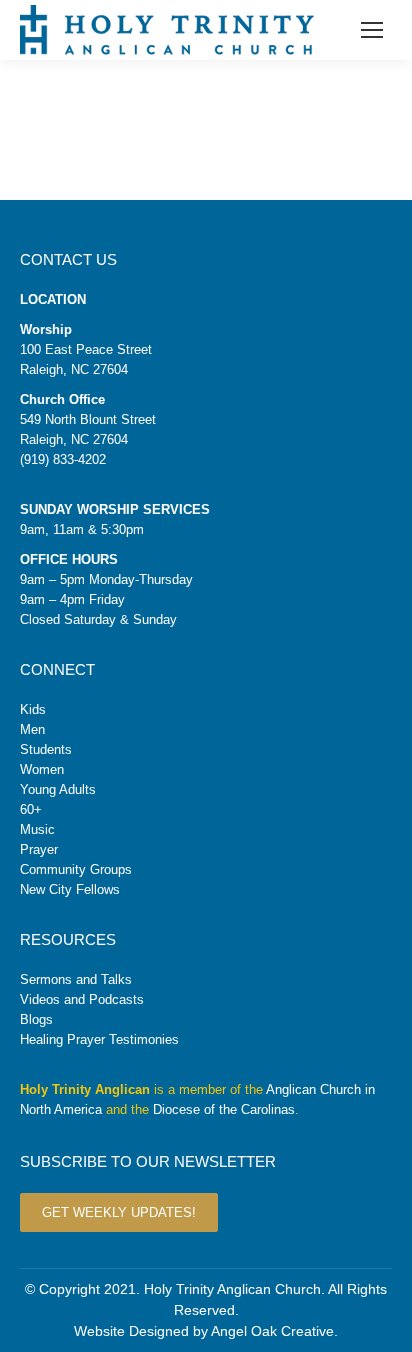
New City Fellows (70, 889)
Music (37, 829)
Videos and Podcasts (82, 999)
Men (32, 729)
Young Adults (58, 789)
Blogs (36, 1019)
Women (42, 769)
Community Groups (76, 869)
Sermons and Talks (76, 979)
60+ (31, 809)
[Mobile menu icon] (372, 30)
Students (46, 749)
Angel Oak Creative (272, 1331)
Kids (33, 709)
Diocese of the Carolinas (224, 1109)
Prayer (39, 849)
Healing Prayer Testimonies (99, 1039)
